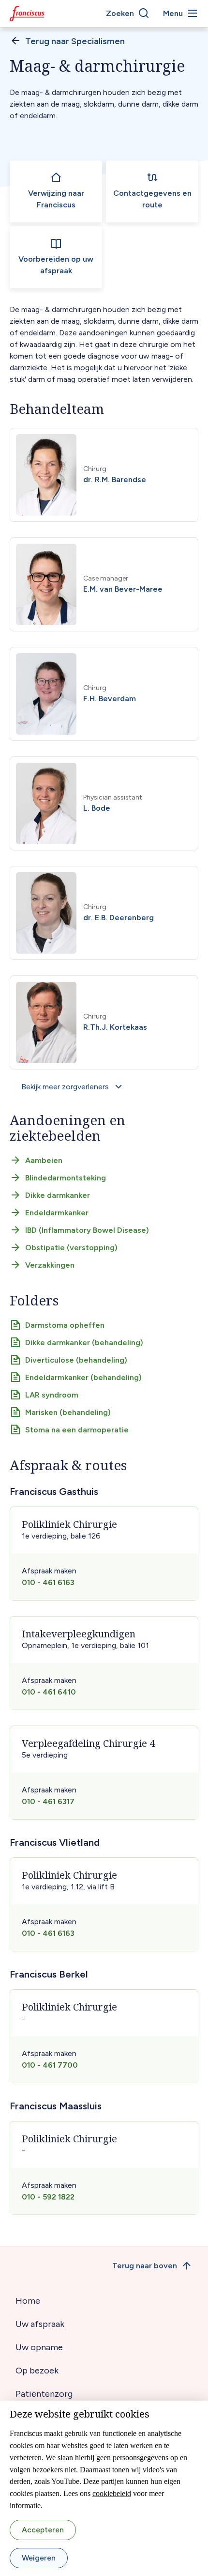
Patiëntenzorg (44, 2394)
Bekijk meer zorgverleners (65, 1087)
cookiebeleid (112, 2493)
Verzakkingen (50, 1265)
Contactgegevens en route (152, 199)
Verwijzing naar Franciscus (56, 199)
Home (28, 2301)
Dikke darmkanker (58, 1195)
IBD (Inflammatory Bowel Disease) (87, 1230)
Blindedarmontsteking (66, 1178)
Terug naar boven (145, 2266)
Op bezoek (37, 2371)
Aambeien (44, 1160)
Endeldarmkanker (57, 1213)
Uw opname (39, 2347)
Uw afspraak (40, 2324)
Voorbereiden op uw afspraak (56, 265)
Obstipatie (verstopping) (71, 1248)
